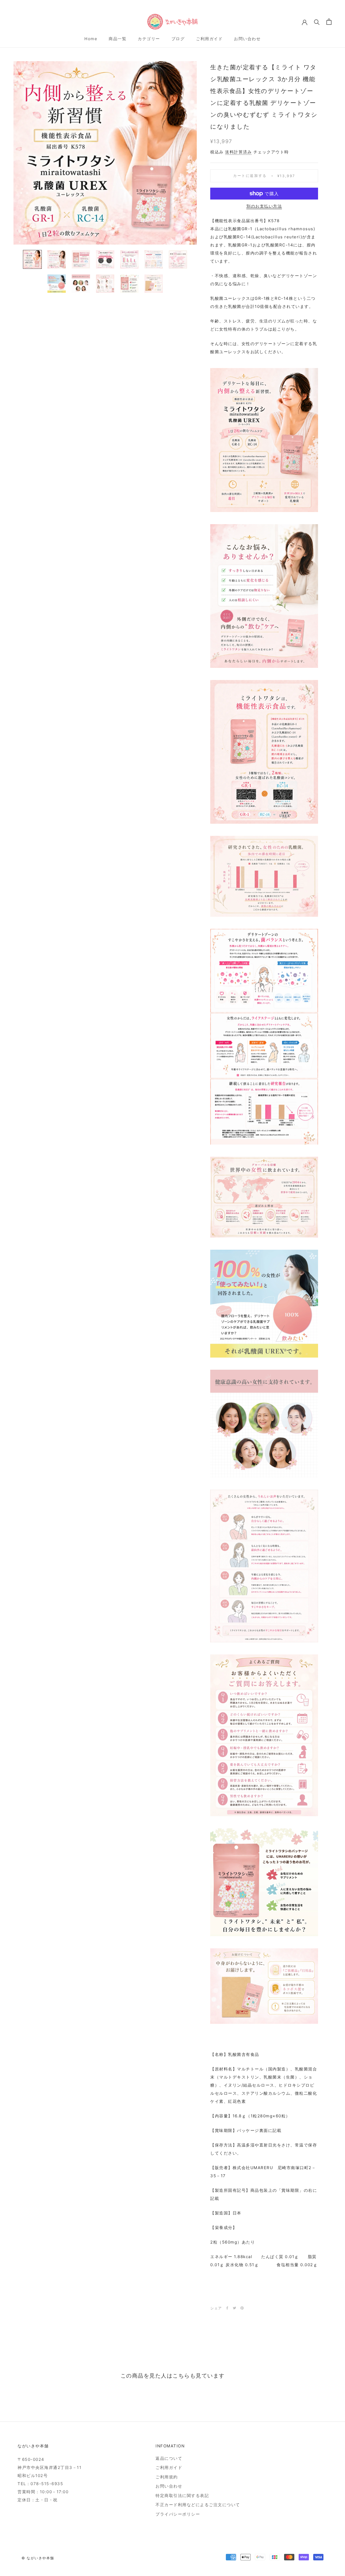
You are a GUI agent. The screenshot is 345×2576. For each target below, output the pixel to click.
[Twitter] (234, 2308)
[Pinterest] (242, 2308)
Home (91, 39)
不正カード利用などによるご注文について (198, 2505)
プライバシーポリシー (178, 2514)
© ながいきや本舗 (38, 2558)
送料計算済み (238, 152)
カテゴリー (149, 39)
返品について (169, 2458)
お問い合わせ (247, 39)
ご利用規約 (167, 2477)
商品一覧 (118, 39)
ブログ (178, 39)
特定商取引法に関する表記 (182, 2496)
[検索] (317, 22)
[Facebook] (227, 2308)
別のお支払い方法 (264, 206)
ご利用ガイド (209, 39)
